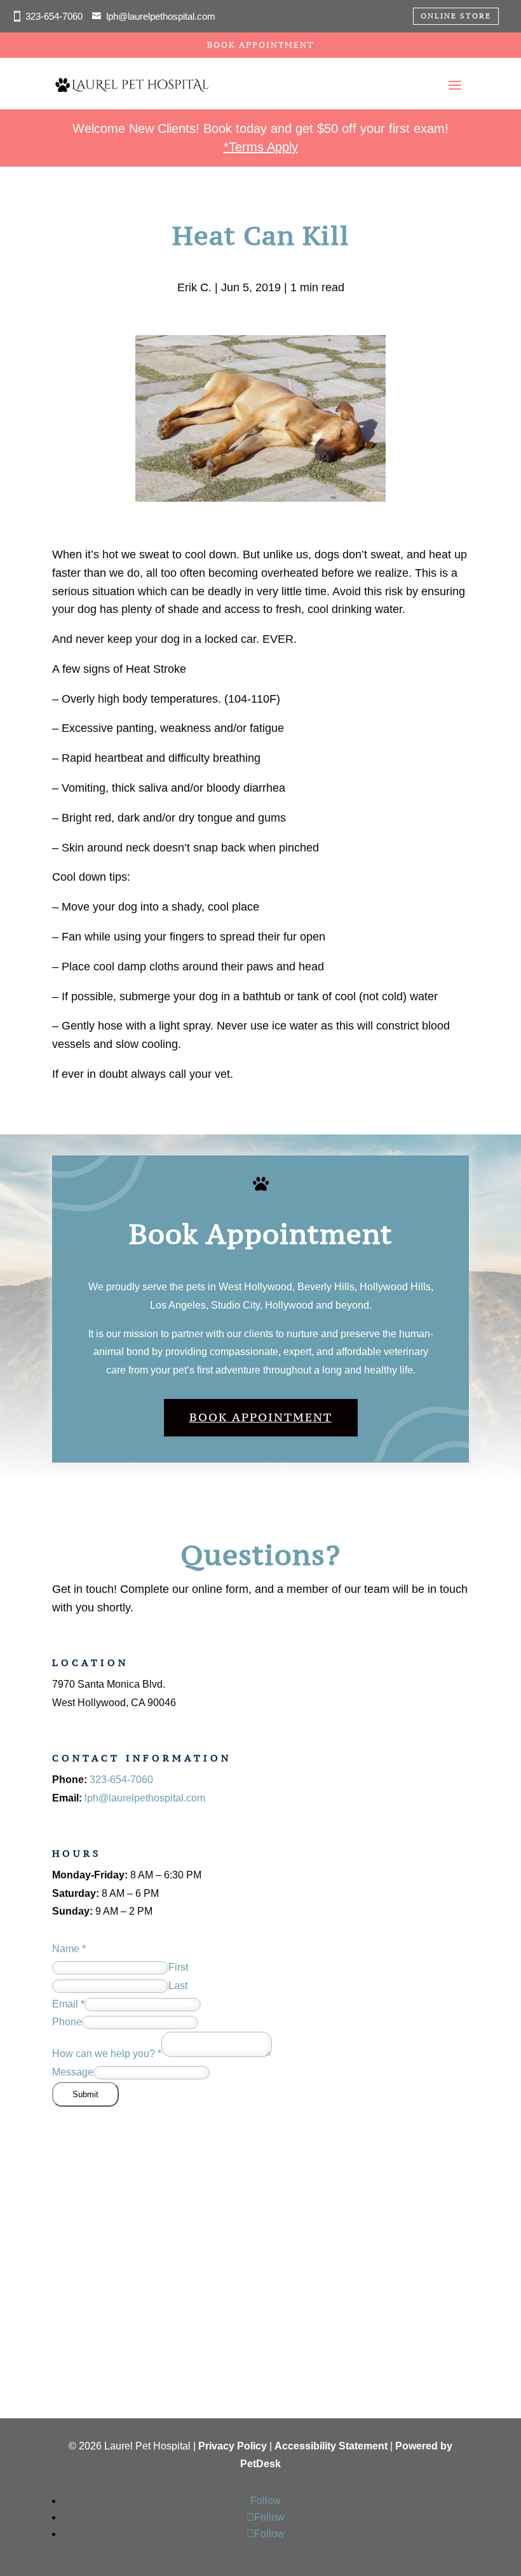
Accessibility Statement (331, 2446)
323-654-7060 (121, 1780)
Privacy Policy (233, 2446)
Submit (85, 2094)
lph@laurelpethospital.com (161, 16)
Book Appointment (260, 45)
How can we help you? (107, 2054)
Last (178, 1986)
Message (73, 2072)
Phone (67, 2022)
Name (69, 1949)
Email (68, 2004)
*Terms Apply (261, 147)
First (178, 1967)
